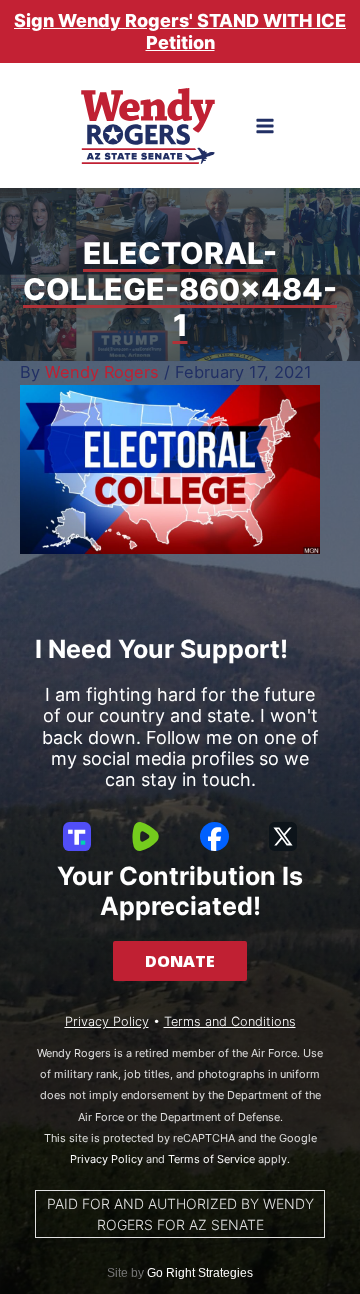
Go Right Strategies (200, 1273)
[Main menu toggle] (265, 126)
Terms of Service (211, 1159)
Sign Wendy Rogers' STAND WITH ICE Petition (180, 31)
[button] (180, 961)
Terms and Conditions (230, 1021)
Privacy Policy (107, 1021)
